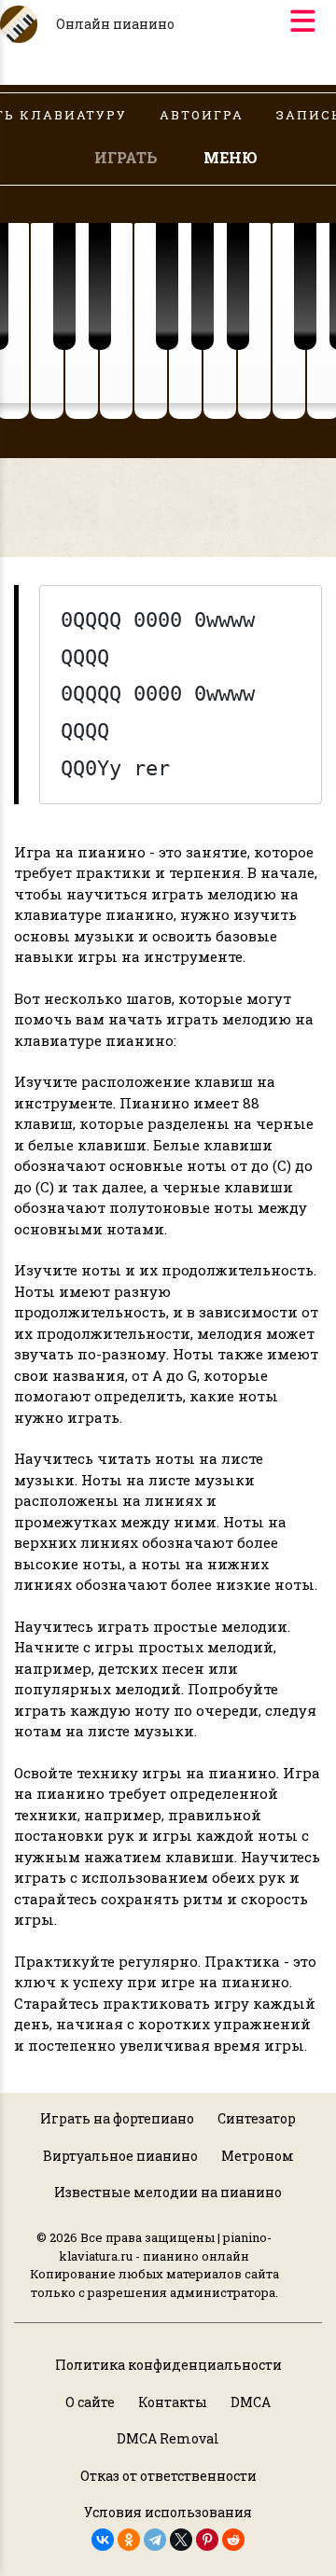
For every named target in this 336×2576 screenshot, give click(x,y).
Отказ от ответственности (168, 2476)
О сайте (90, 2402)
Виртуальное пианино (120, 2156)
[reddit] (233, 2540)
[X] (181, 2540)
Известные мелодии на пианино (168, 2192)
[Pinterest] (207, 2540)
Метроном (258, 2156)
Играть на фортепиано (117, 2118)
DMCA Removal (168, 2438)
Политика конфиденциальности (168, 2365)
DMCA (251, 2402)
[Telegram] (155, 2540)
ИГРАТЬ (126, 157)
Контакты (173, 2402)
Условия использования (168, 2512)
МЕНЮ (231, 157)
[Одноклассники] (129, 2540)
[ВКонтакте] (103, 2540)
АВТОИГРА (202, 115)
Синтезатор (257, 2118)
